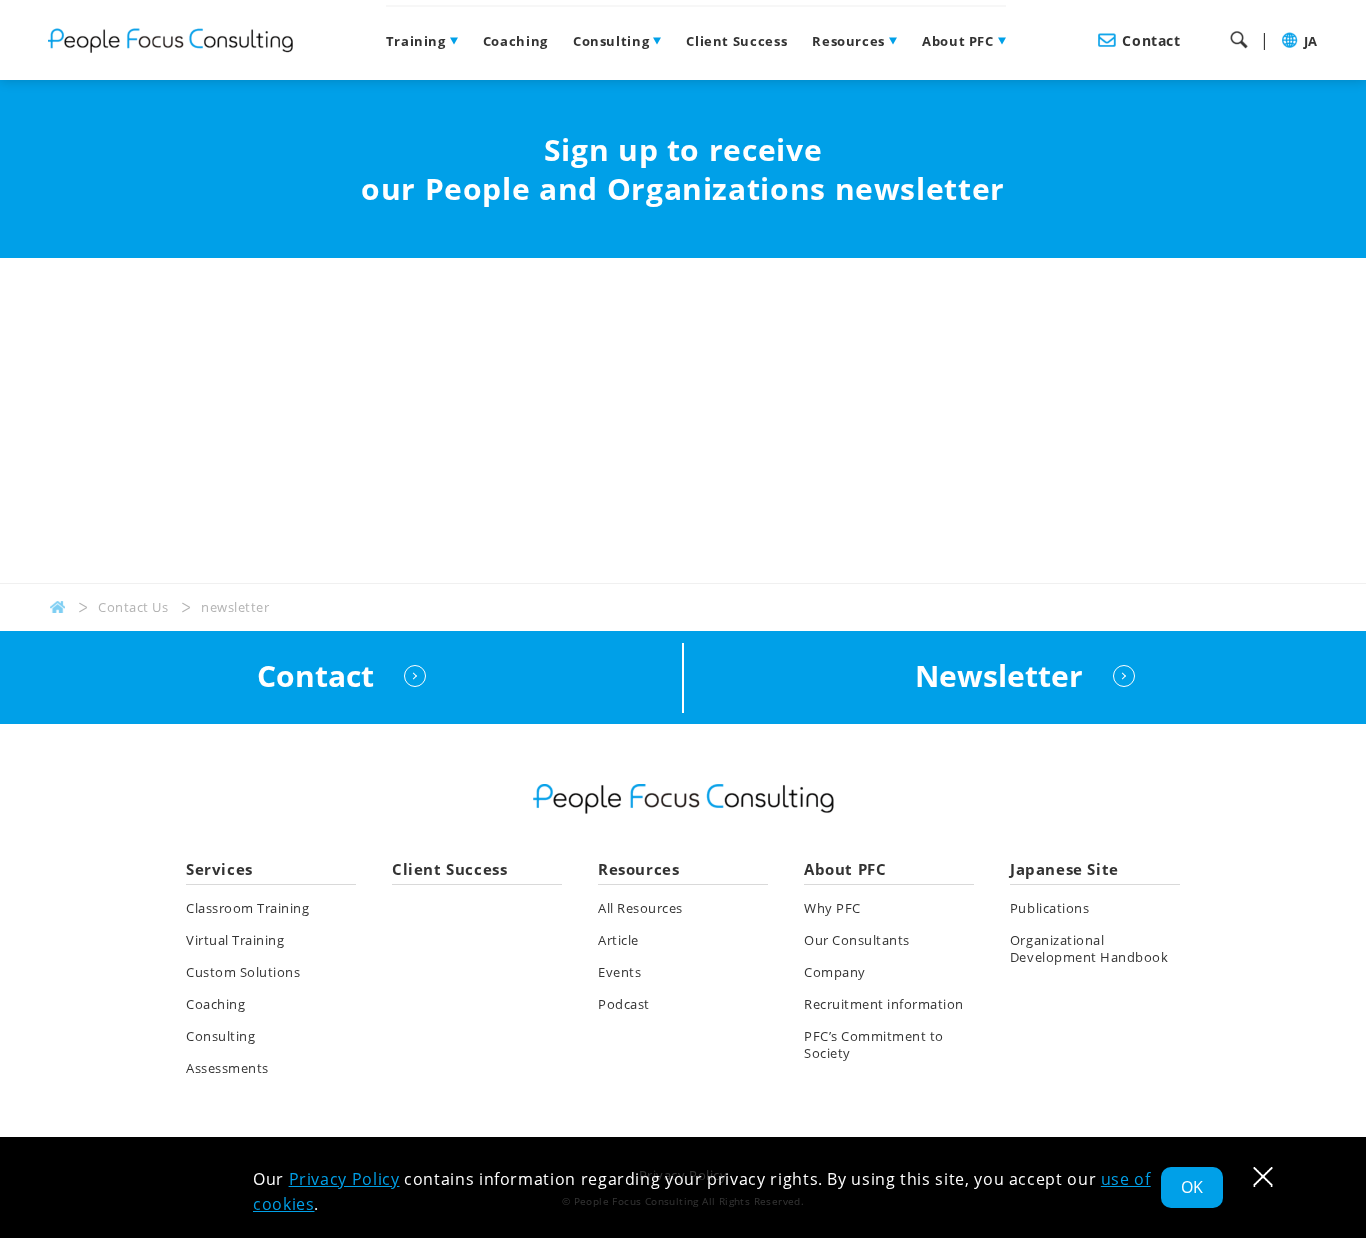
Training (416, 41)
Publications (1049, 908)
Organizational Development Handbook (1089, 948)
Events (619, 972)
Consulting (611, 41)
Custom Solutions (243, 972)
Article (618, 940)
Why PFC (832, 908)
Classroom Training (247, 908)
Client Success (736, 41)
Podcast (624, 1004)
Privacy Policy (344, 1179)
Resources (848, 41)
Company (835, 972)
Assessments (227, 1068)
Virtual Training (235, 940)
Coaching (515, 41)
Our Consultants (857, 940)
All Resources (640, 908)
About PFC (958, 41)
